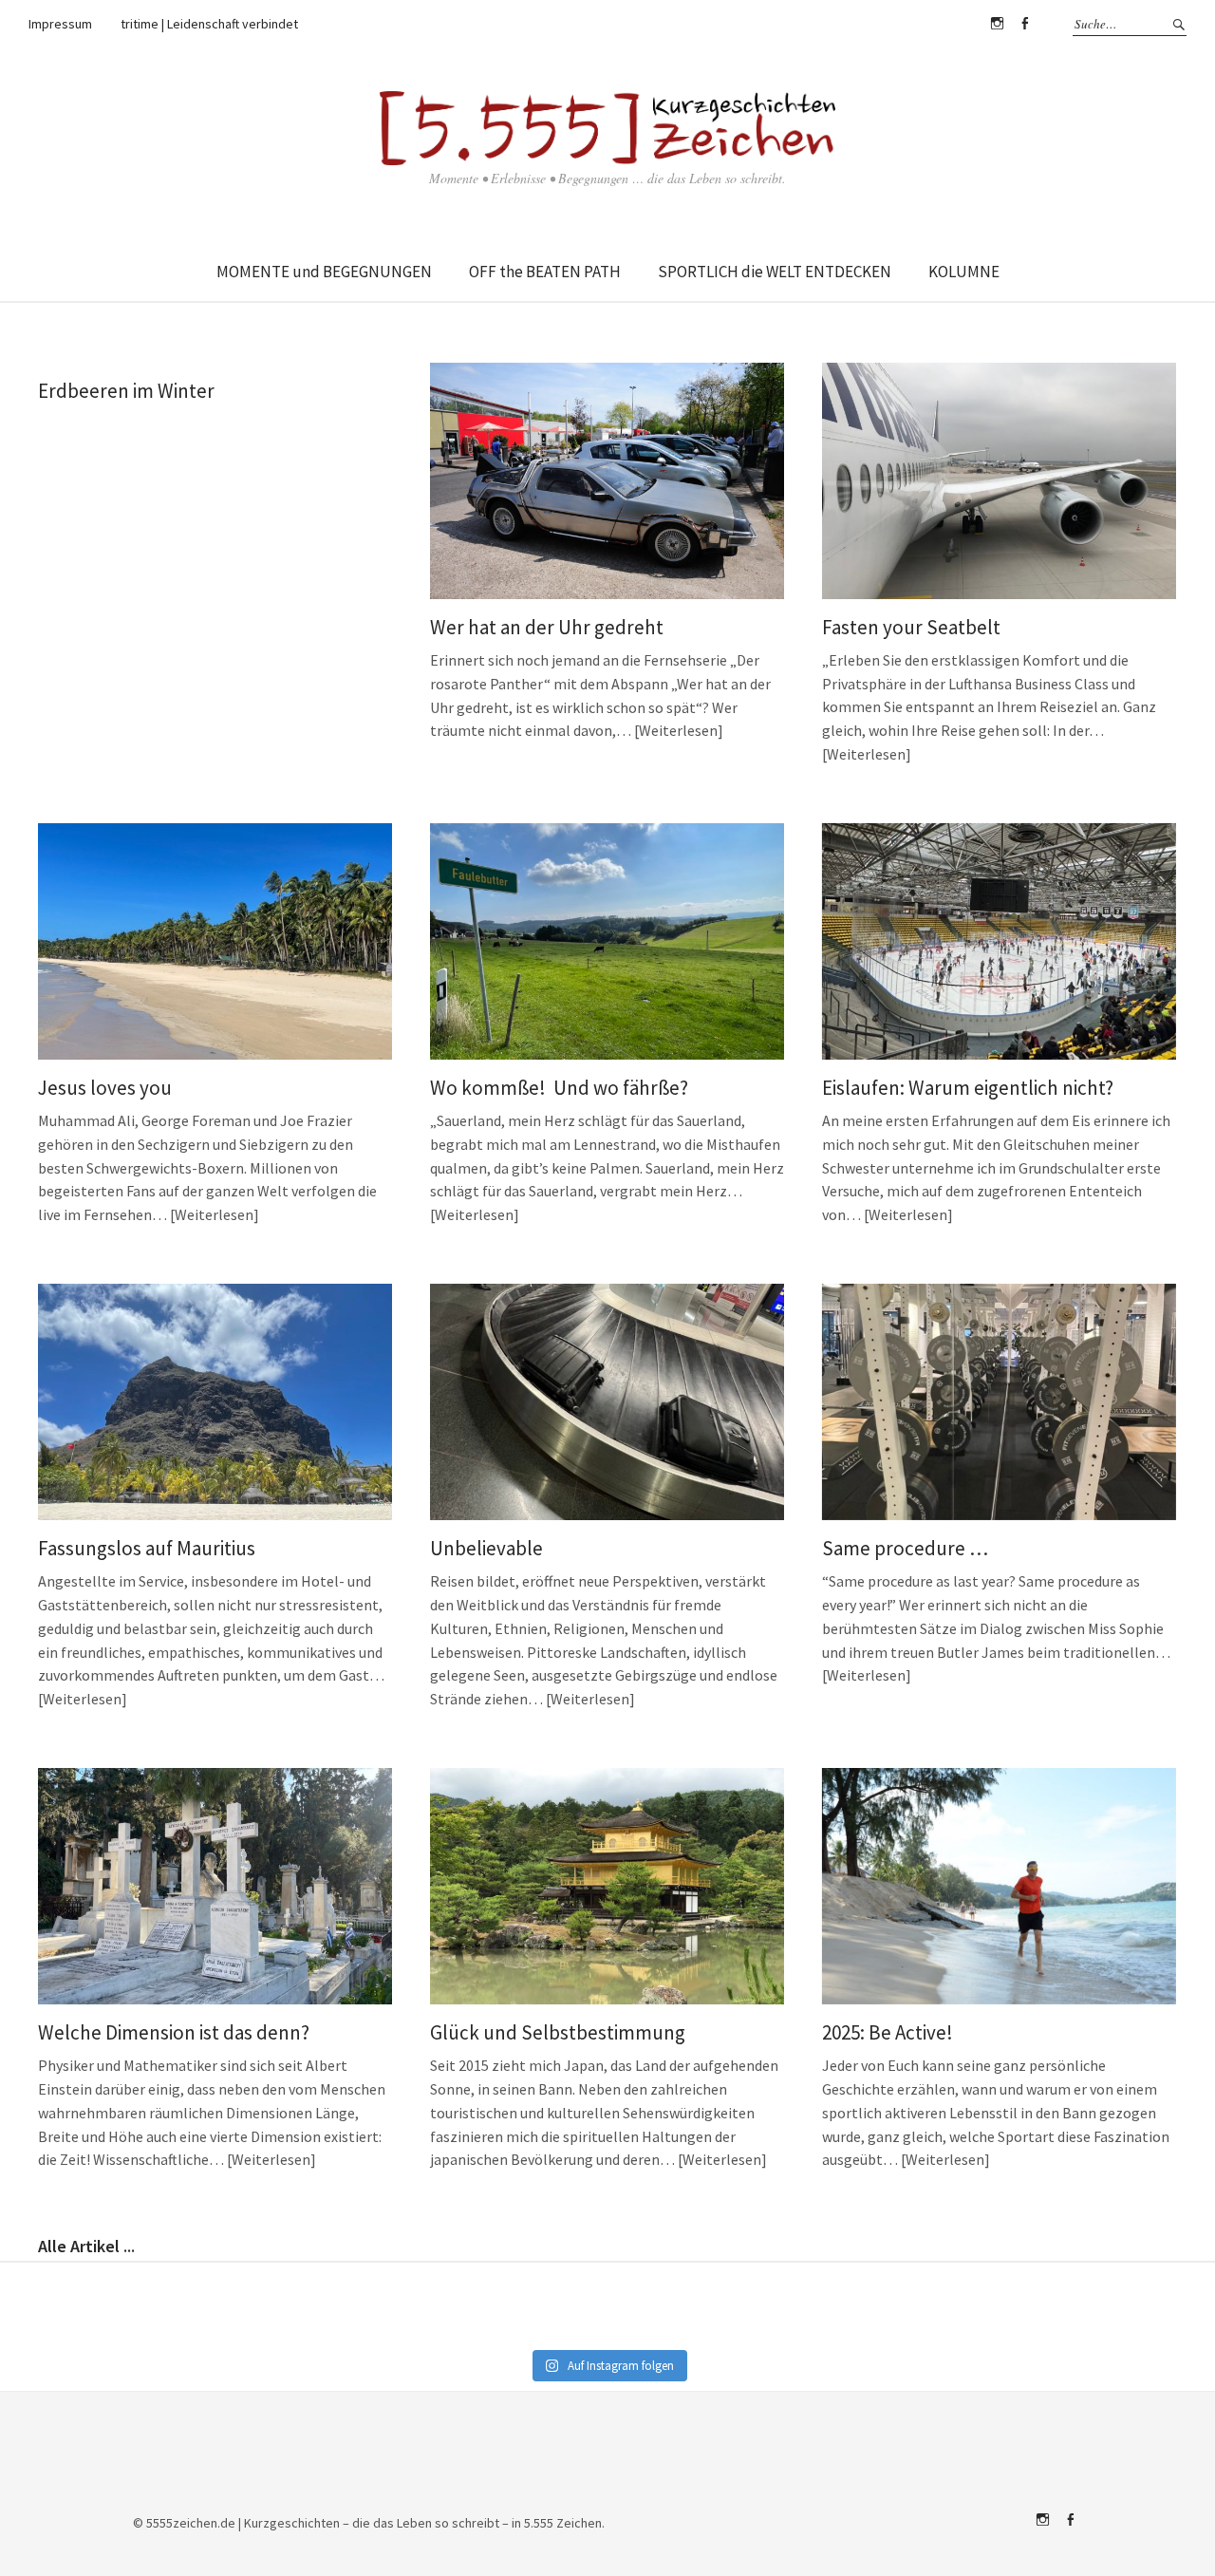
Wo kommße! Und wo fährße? (559, 1088)
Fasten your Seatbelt (911, 627)
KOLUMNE (964, 272)
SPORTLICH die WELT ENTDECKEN (775, 272)
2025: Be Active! (888, 2032)
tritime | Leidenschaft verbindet (209, 24)
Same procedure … (905, 1548)
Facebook (1024, 24)
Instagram (997, 24)
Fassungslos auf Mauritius (147, 1548)
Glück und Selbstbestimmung (558, 2032)
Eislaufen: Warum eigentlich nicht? (968, 1088)
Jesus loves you (105, 1088)
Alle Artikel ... (86, 2246)
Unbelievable (486, 1548)
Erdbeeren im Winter (126, 391)
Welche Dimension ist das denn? (174, 2032)
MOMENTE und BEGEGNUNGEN (324, 272)
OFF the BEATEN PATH (545, 272)
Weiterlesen (678, 730)
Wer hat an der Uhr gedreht (547, 627)
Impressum (60, 24)
